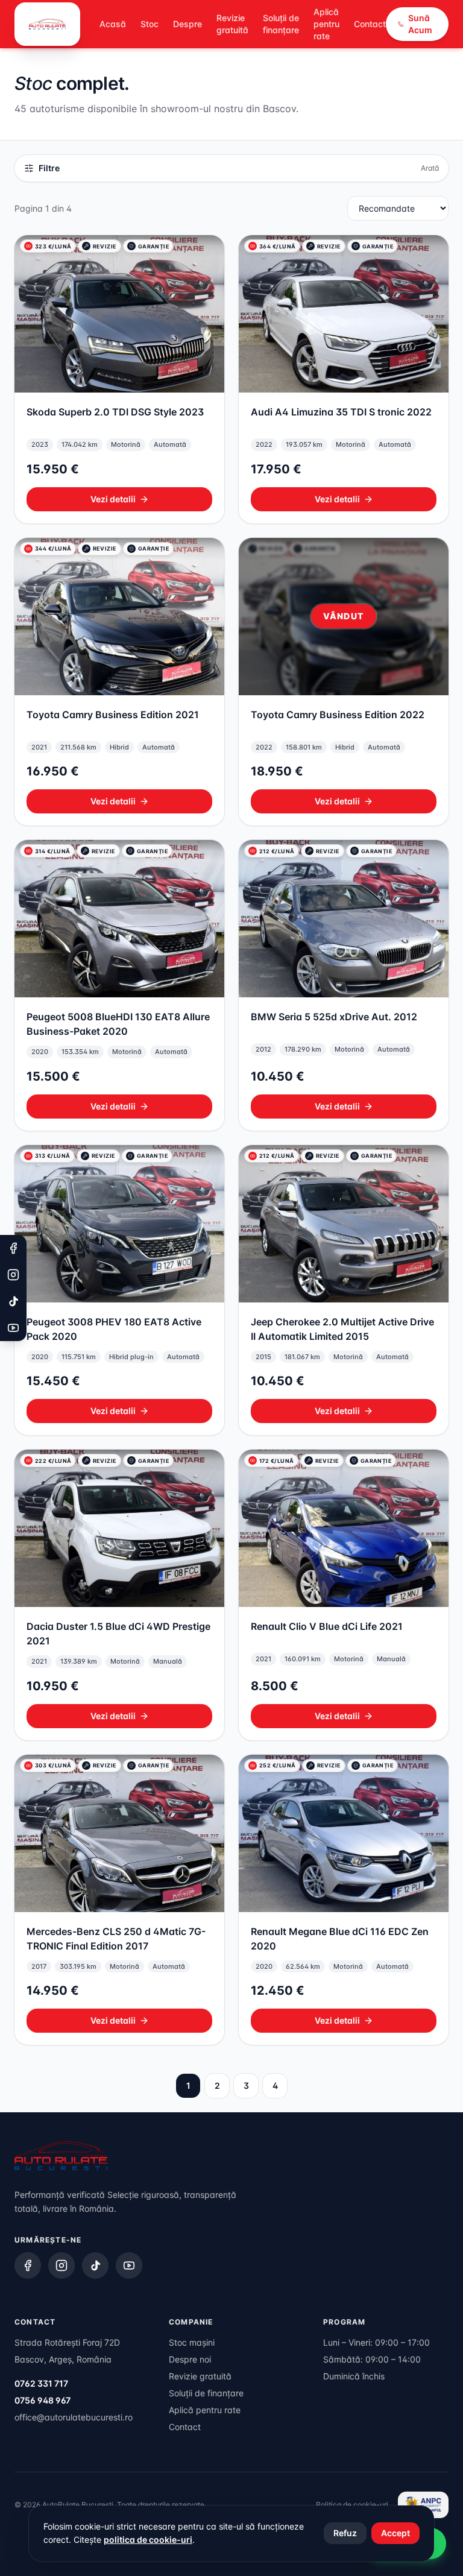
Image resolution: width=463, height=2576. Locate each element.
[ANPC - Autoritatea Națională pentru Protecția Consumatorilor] (423, 2505)
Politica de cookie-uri (352, 2505)
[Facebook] (28, 2265)
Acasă (113, 24)
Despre (187, 24)
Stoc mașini (192, 2342)
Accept (395, 2533)
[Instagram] (61, 2265)
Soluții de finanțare (281, 24)
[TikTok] (95, 2265)
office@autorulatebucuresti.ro (74, 2417)
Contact (370, 24)
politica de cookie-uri (148, 2540)
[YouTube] (129, 2265)
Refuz (345, 2533)
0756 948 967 (43, 2400)
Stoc (150, 24)
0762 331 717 (41, 2383)
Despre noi (190, 2359)
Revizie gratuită (232, 24)
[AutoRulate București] (47, 24)
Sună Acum (420, 24)
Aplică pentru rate (326, 24)
